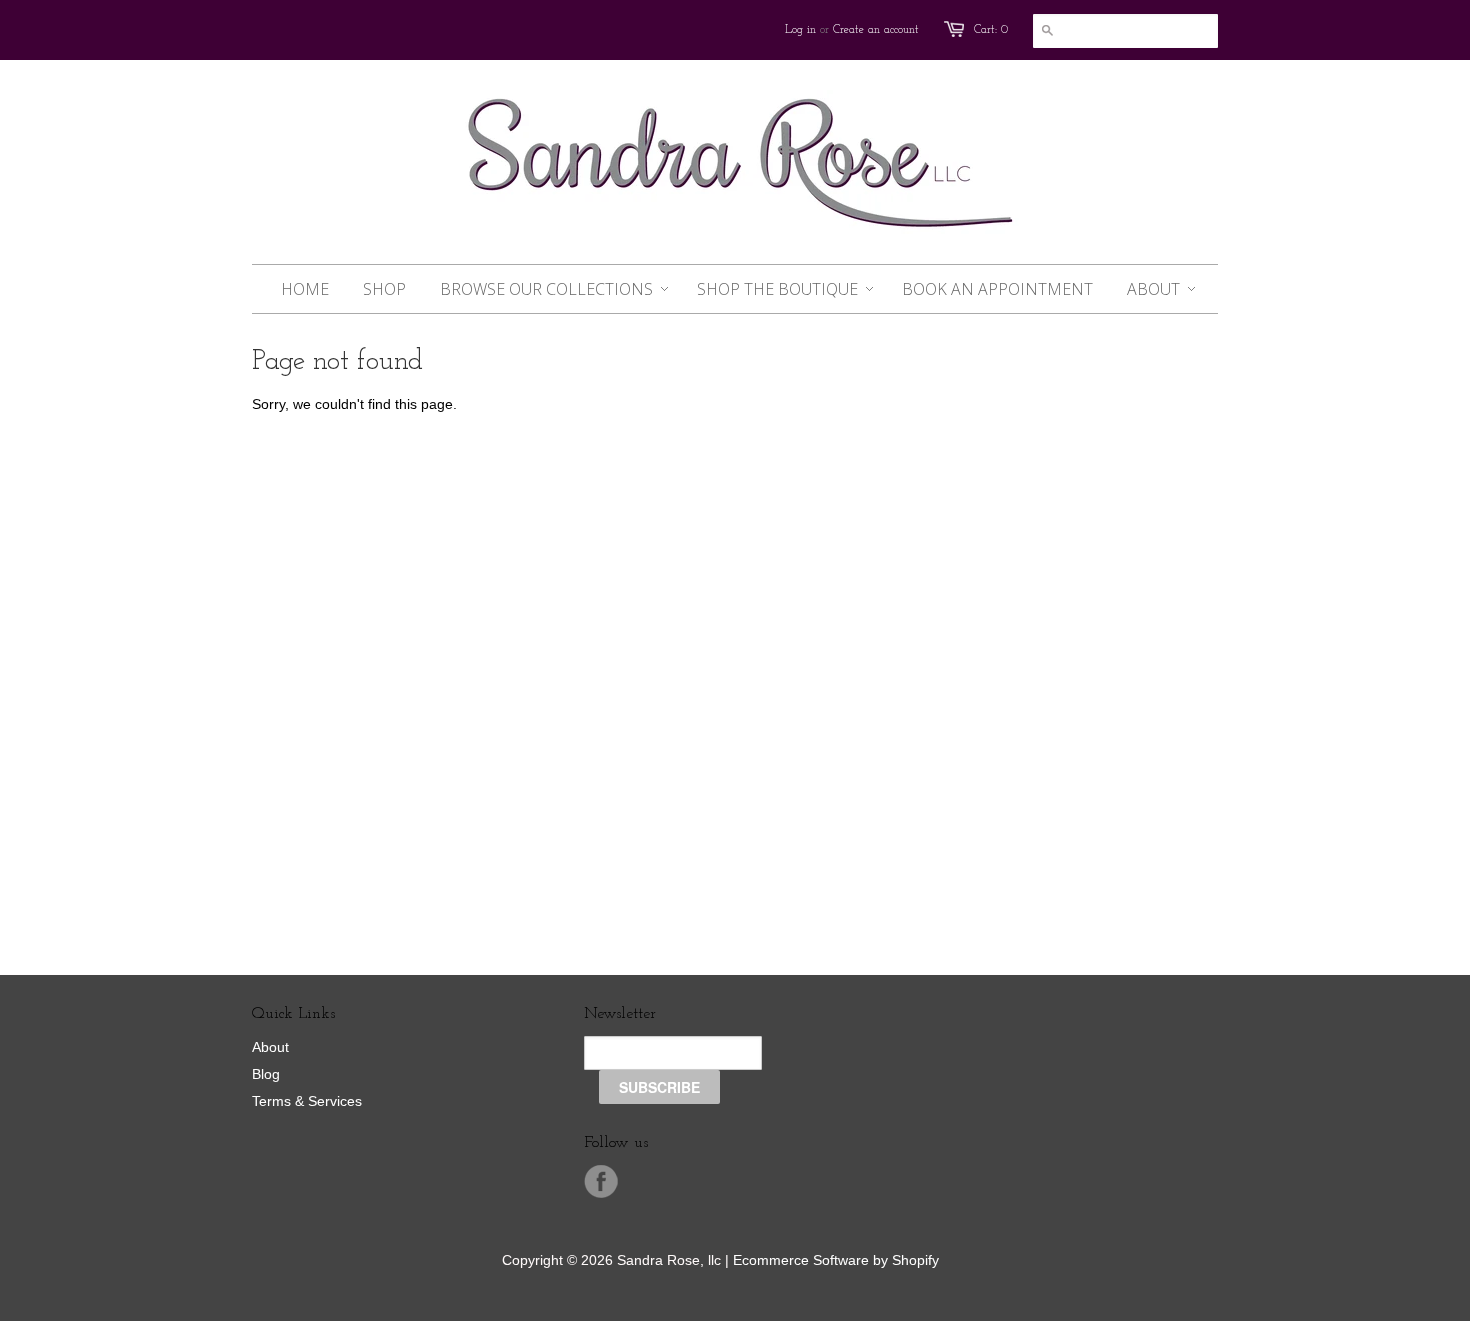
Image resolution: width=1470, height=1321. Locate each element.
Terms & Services (307, 1101)
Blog (266, 1074)
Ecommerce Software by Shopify (836, 1260)
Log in (800, 30)
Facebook (601, 1182)
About (270, 1047)
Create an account (876, 30)
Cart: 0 (991, 30)
